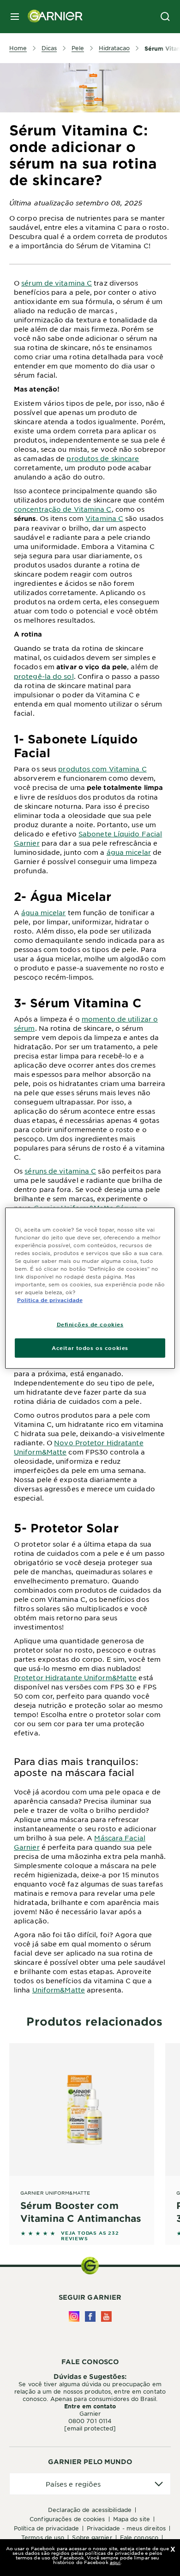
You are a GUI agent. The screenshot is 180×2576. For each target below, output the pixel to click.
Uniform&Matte (59, 1990)
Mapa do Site (132, 2519)
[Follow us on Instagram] (74, 2316)
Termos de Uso (43, 2537)
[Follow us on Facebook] (90, 2316)
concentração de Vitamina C (63, 509)
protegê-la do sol (44, 676)
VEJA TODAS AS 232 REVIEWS (90, 2236)
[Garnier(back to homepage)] (52, 17)
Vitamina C (104, 518)
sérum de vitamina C (57, 283)
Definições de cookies (90, 1324)
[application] (90, 2484)
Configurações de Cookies (67, 2519)
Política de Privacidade (46, 2528)
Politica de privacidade (50, 1300)
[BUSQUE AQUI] (165, 17)
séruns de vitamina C (60, 1171)
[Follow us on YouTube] (106, 2316)
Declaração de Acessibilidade (90, 2510)
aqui (115, 2562)
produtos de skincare (103, 458)
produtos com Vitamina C (102, 769)
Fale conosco (139, 2537)
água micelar (129, 852)
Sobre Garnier (92, 2537)
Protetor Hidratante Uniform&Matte (75, 1677)
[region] (90, 1288)
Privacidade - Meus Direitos (126, 2528)
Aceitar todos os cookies (90, 1348)
